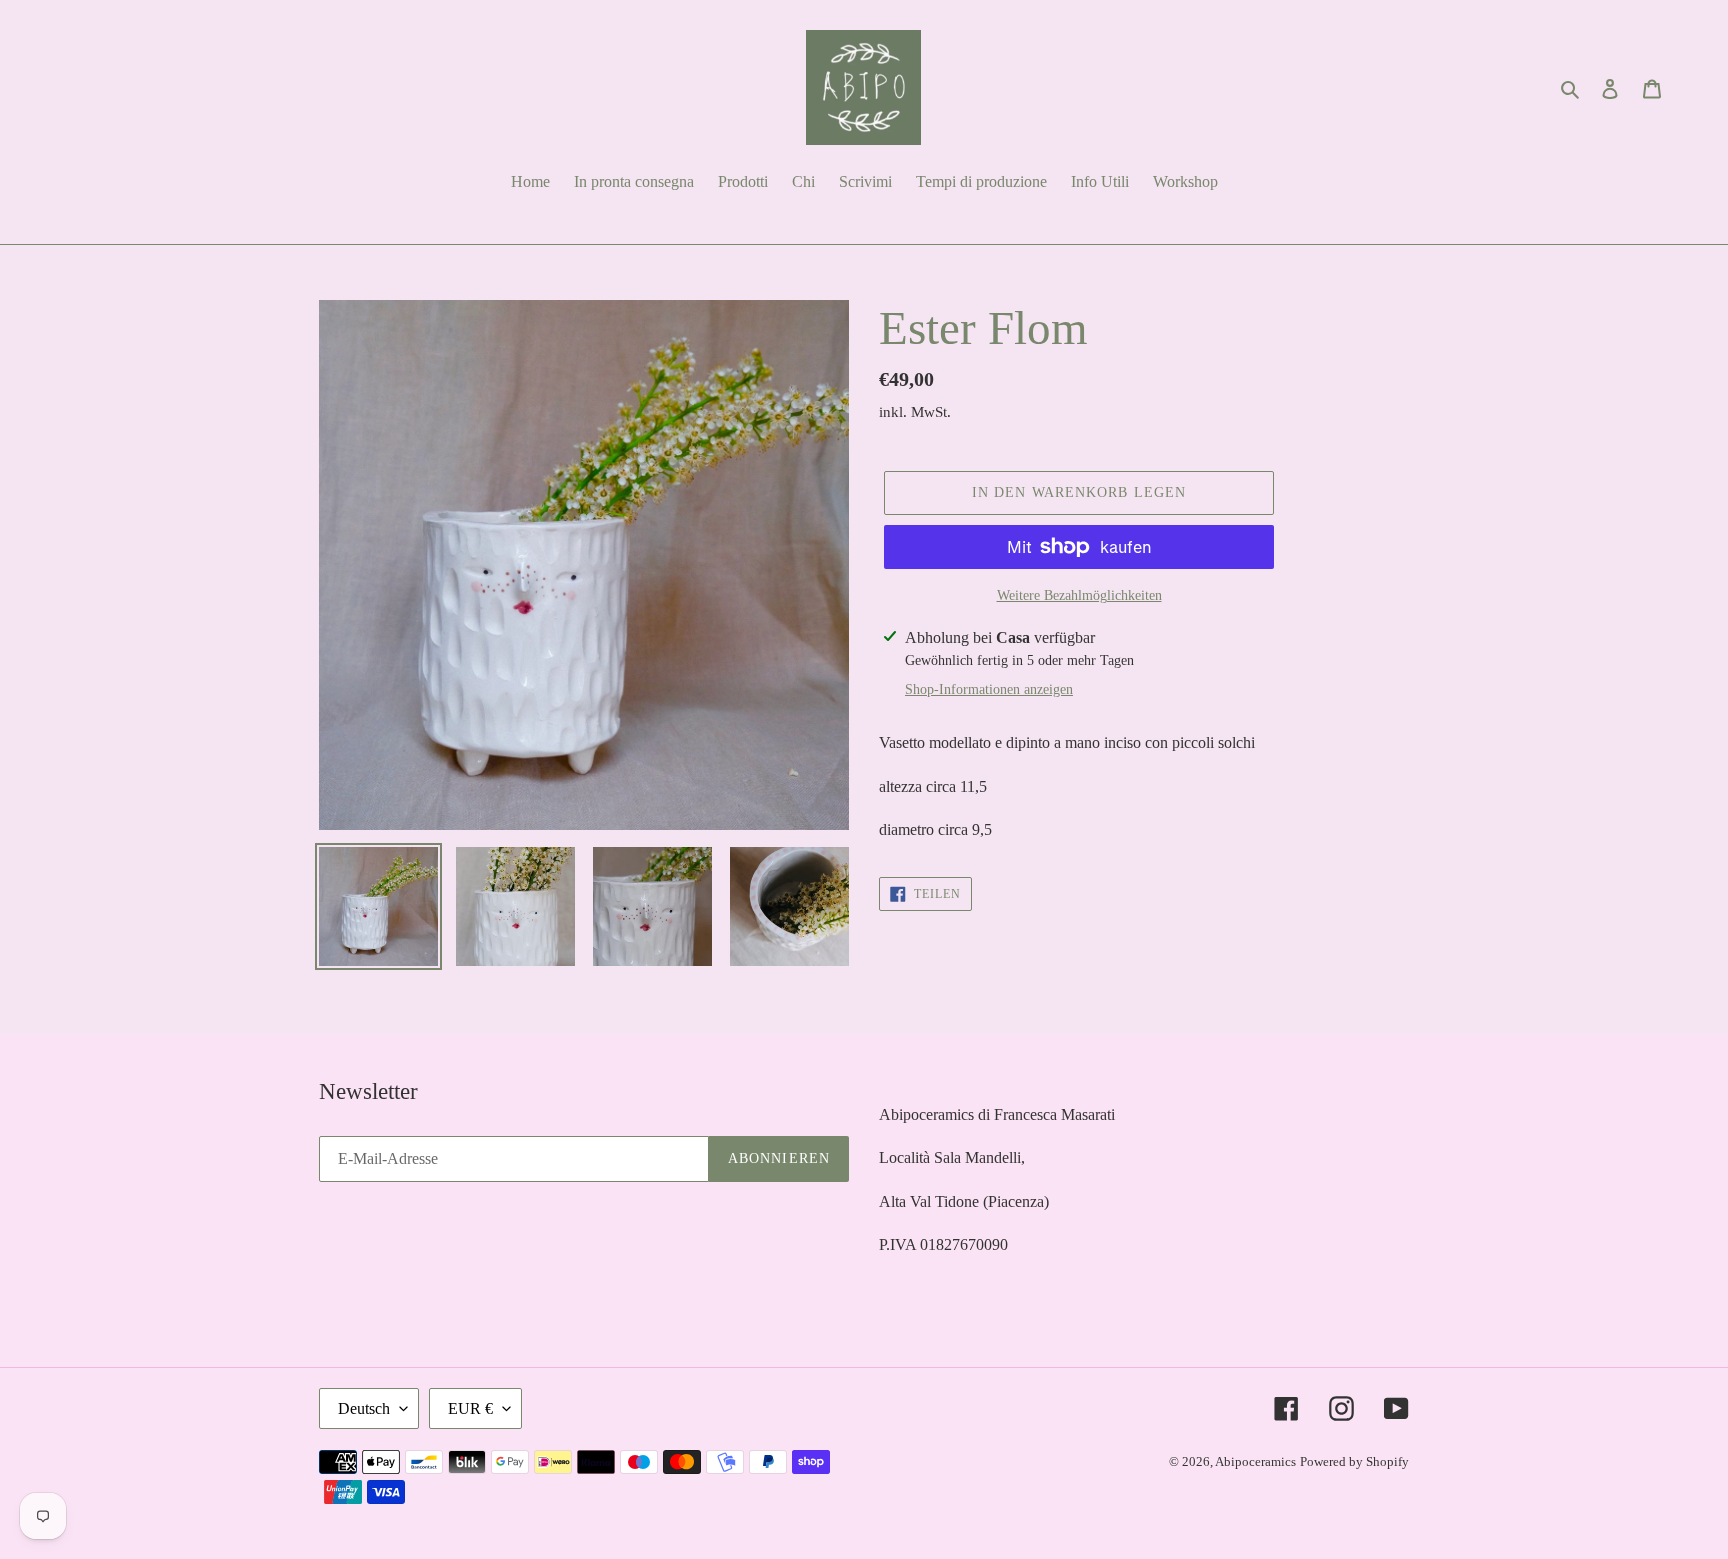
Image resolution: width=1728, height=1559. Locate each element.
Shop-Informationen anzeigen (989, 689)
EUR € (470, 1408)
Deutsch (364, 1408)
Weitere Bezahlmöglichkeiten (1079, 595)
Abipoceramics (1255, 1461)
